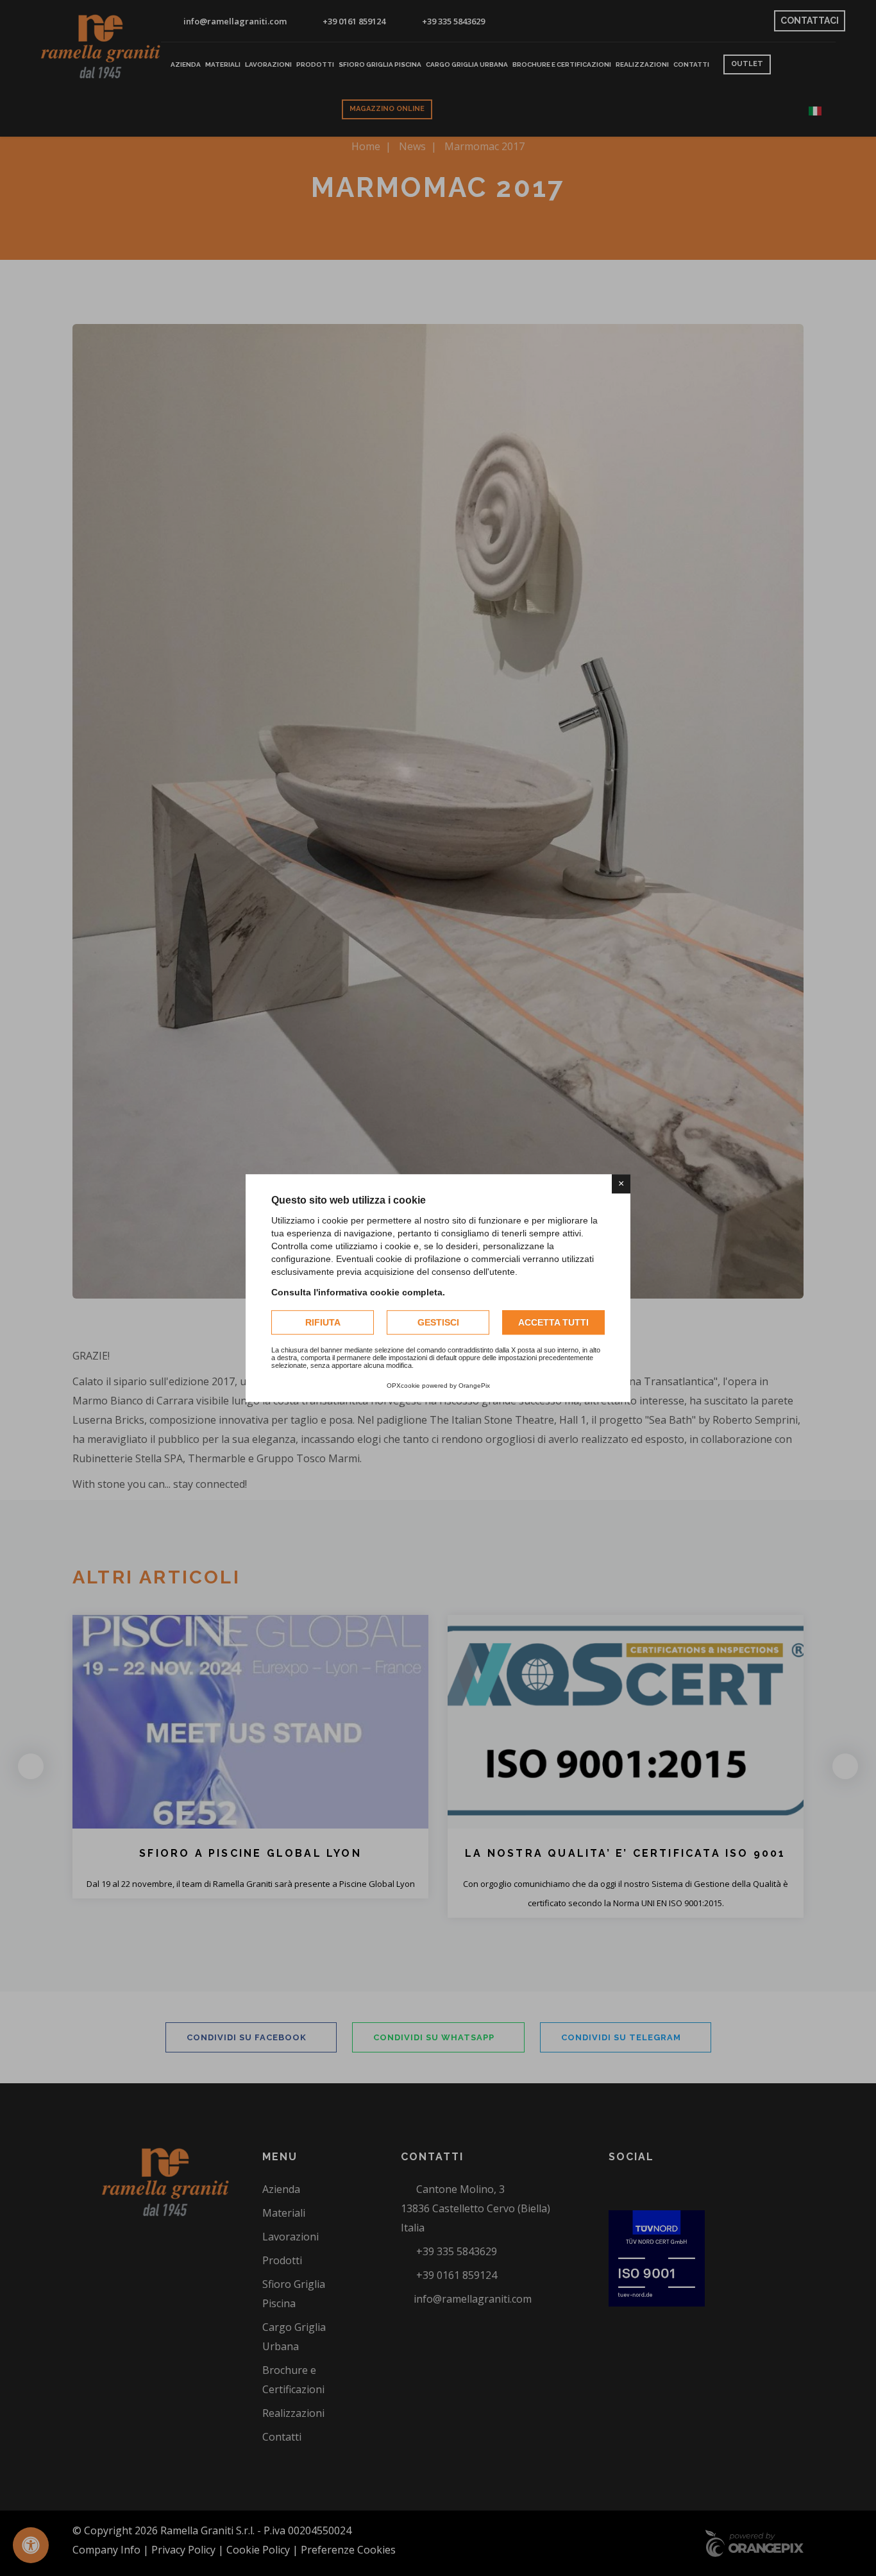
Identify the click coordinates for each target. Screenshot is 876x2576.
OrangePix (474, 1386)
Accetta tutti (553, 1322)
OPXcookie (403, 1386)
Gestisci (438, 1322)
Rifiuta (323, 1322)
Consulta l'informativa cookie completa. (358, 1292)
